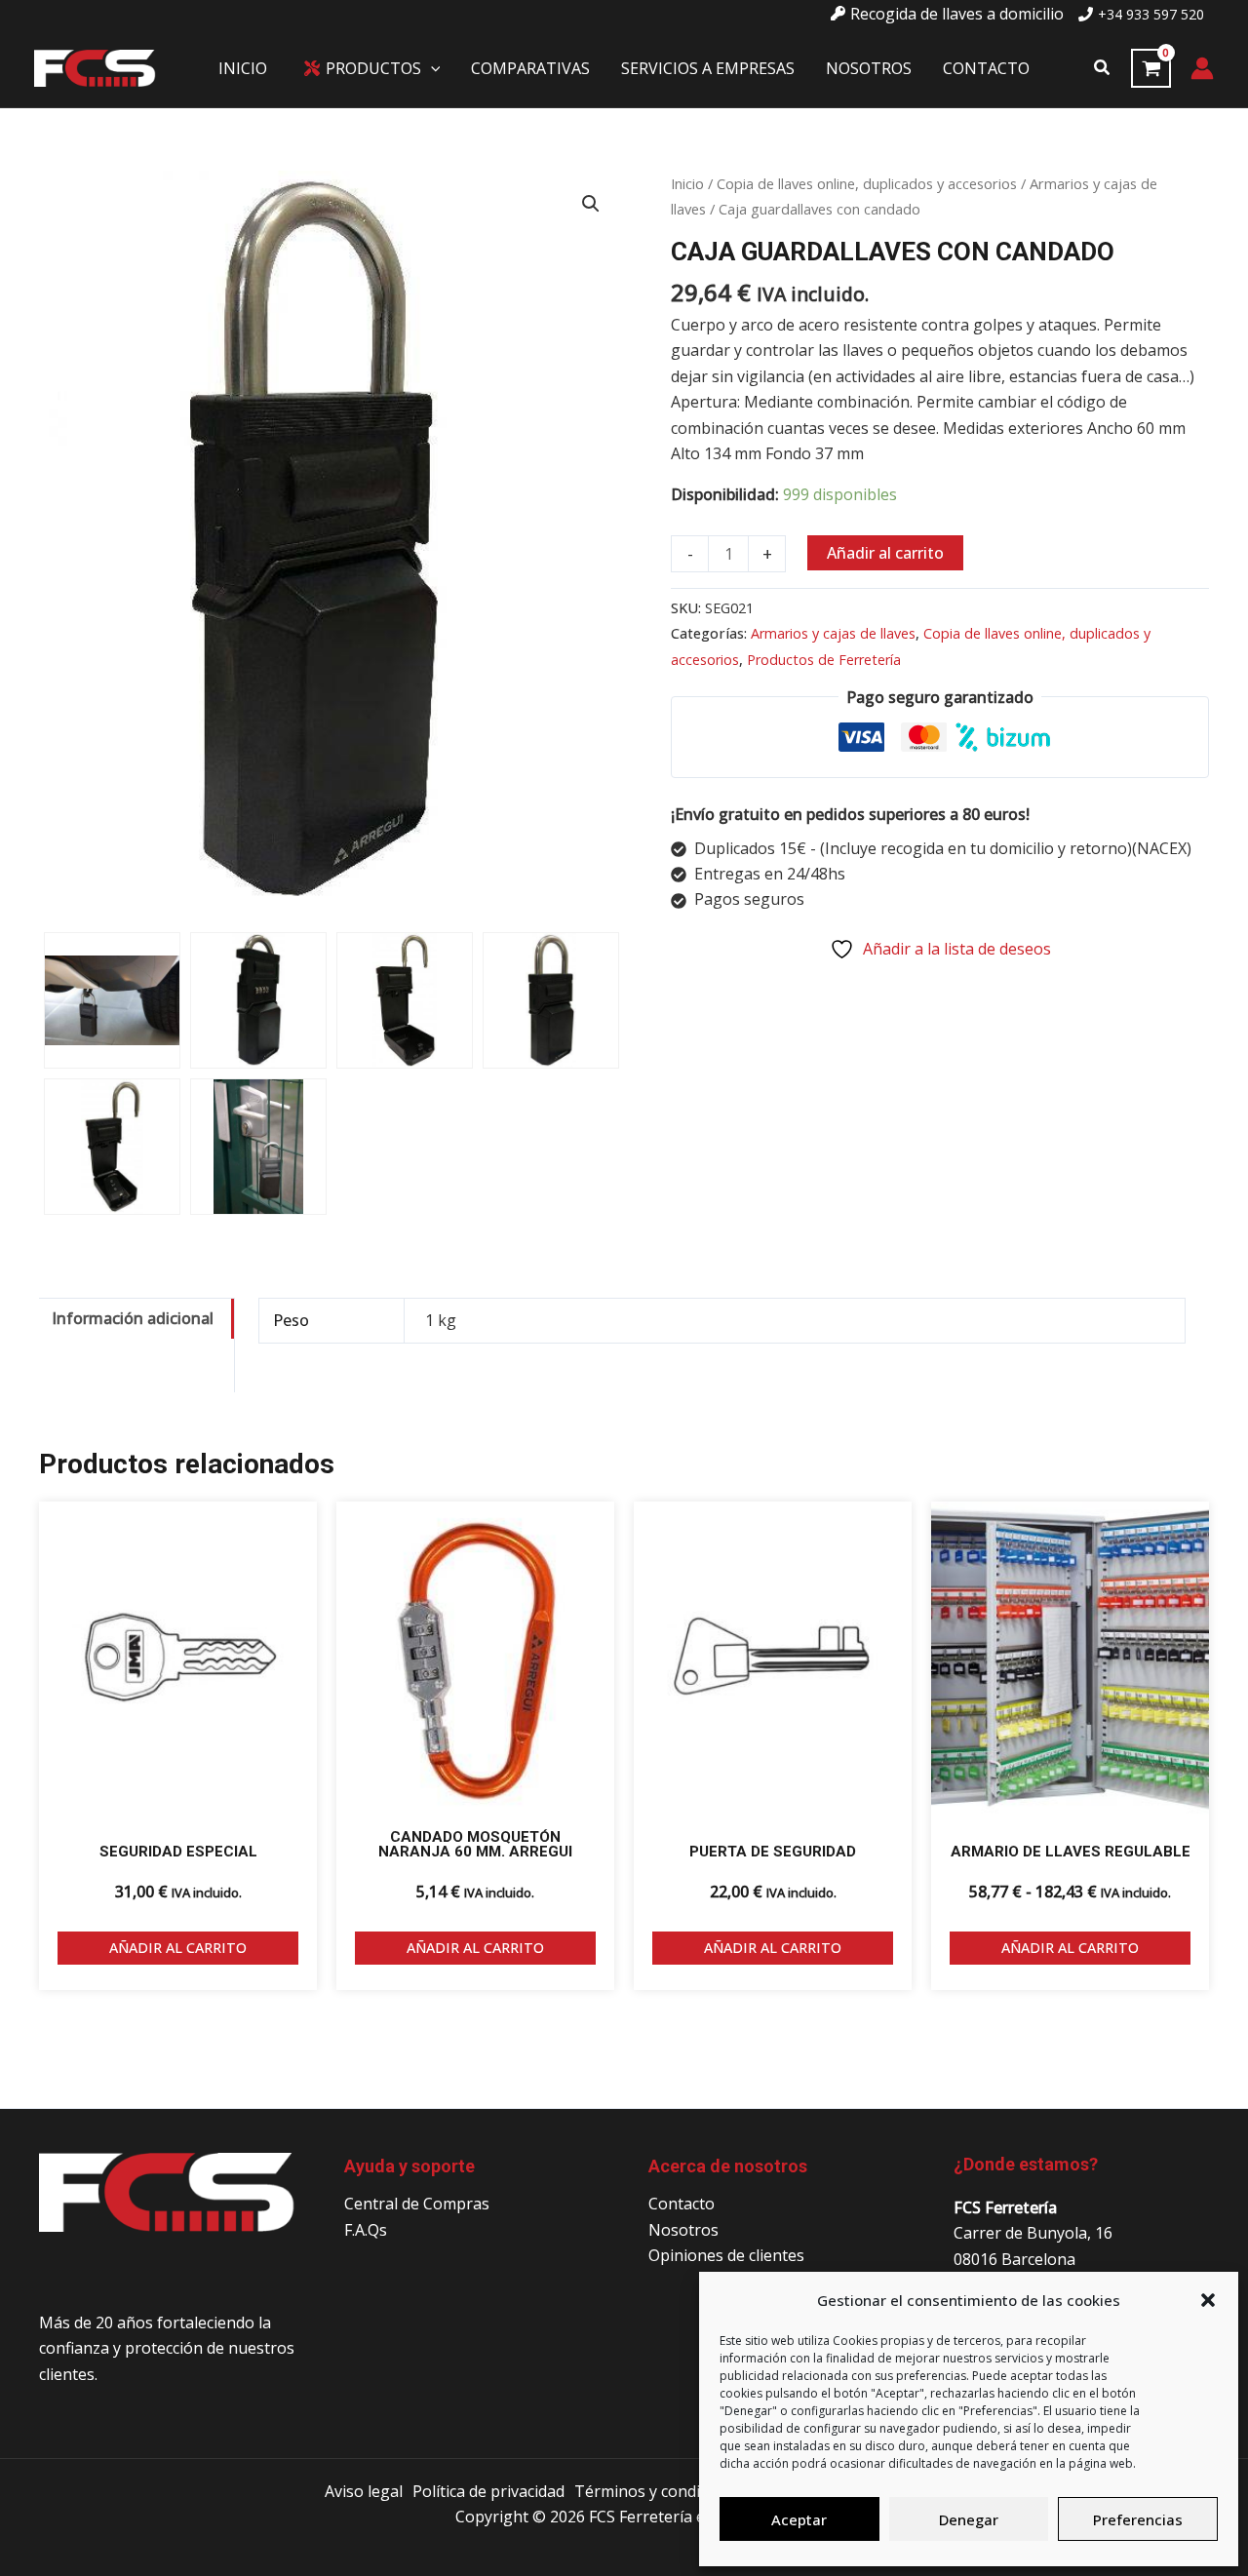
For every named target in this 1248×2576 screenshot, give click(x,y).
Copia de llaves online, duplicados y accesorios (867, 183)
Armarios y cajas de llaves (833, 633)
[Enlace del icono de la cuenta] (1202, 68)
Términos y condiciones (661, 2491)
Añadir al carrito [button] (178, 1948)
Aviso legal (364, 2491)
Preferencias (1138, 2519)
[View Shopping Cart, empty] (1151, 68)
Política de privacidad (488, 2491)
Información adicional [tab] (133, 1318)
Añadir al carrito (885, 553)
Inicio (687, 183)
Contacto (682, 2204)
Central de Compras (417, 2204)
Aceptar (799, 2519)
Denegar (969, 2519)
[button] (1208, 2300)
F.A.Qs (366, 2230)
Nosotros (683, 2230)
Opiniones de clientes (726, 2255)
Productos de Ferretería (824, 660)
